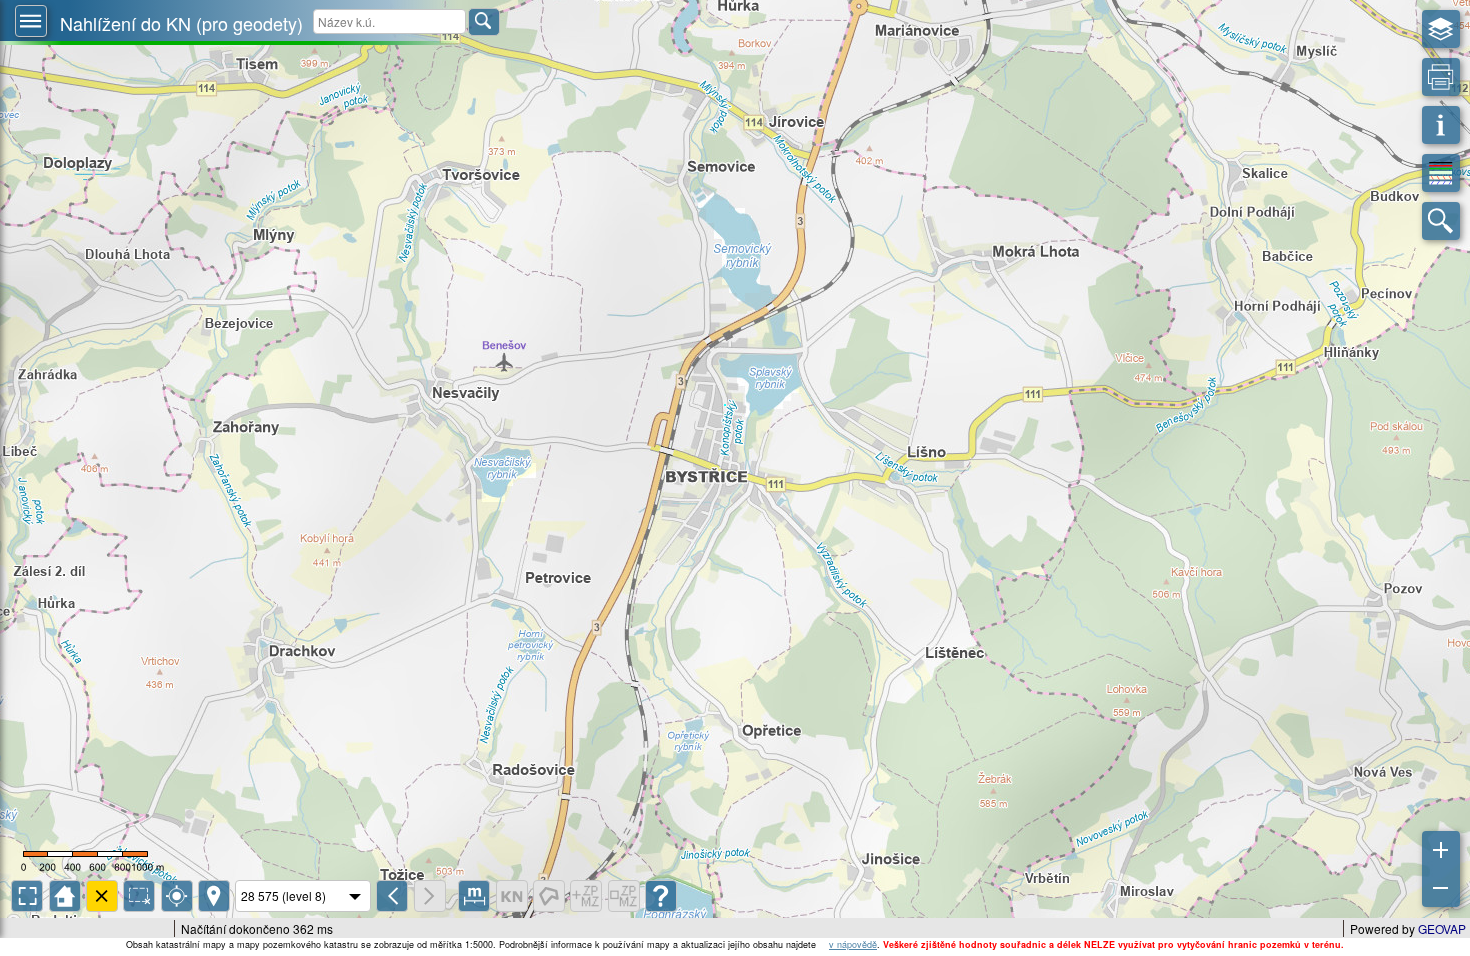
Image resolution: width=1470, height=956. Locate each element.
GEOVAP (1442, 928)
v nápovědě (853, 944)
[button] (31, 21)
